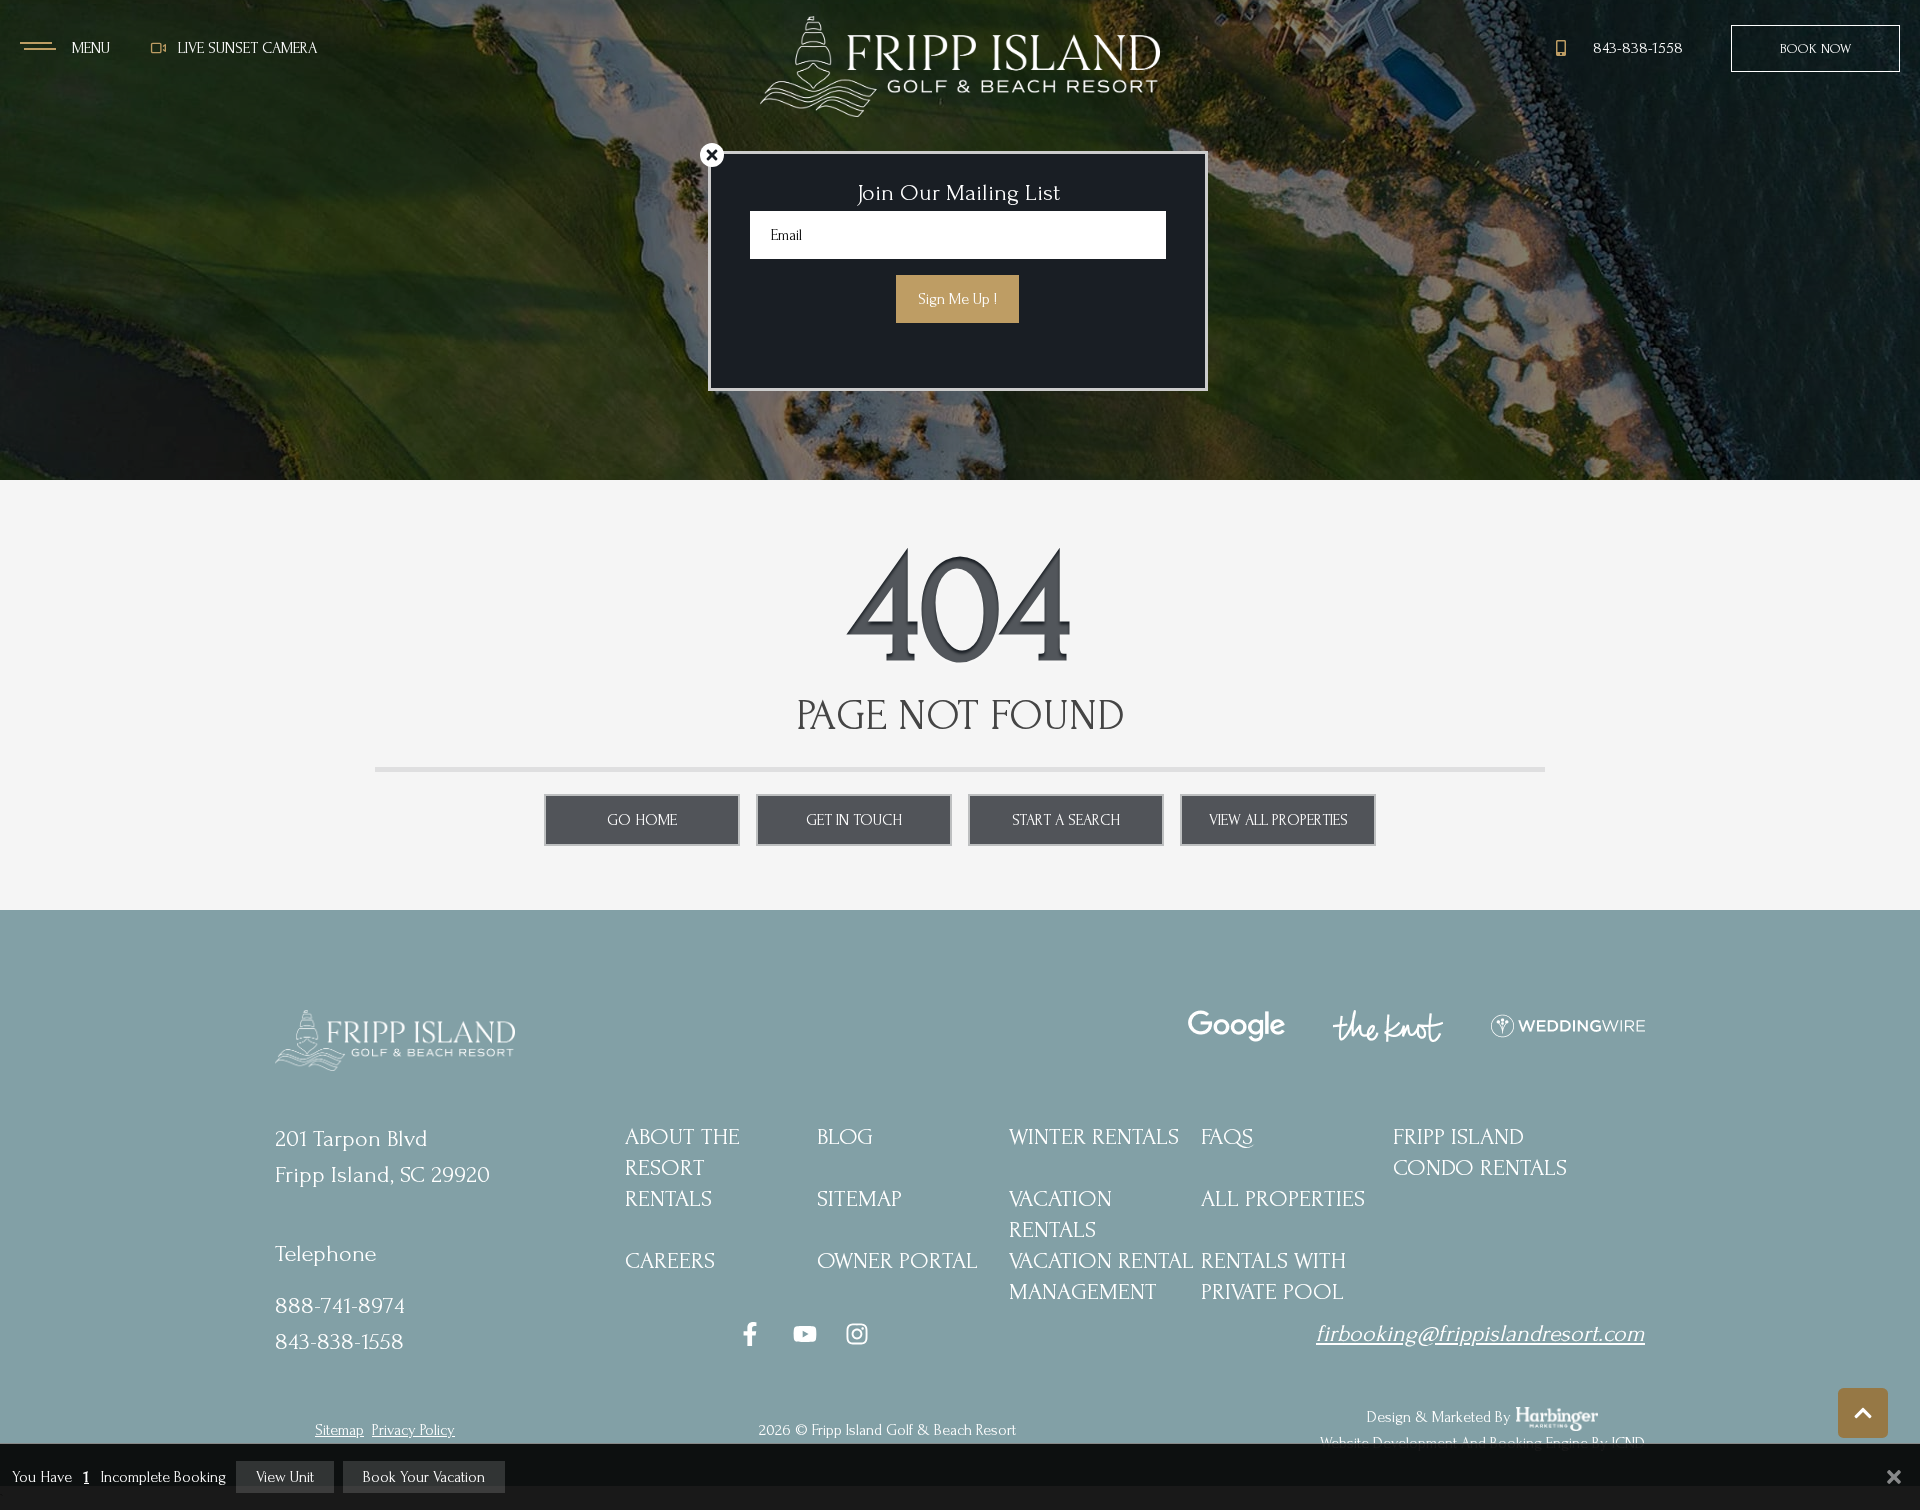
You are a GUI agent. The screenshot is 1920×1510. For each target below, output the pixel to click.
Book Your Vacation (424, 1477)
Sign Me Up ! (957, 299)
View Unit (285, 1477)
